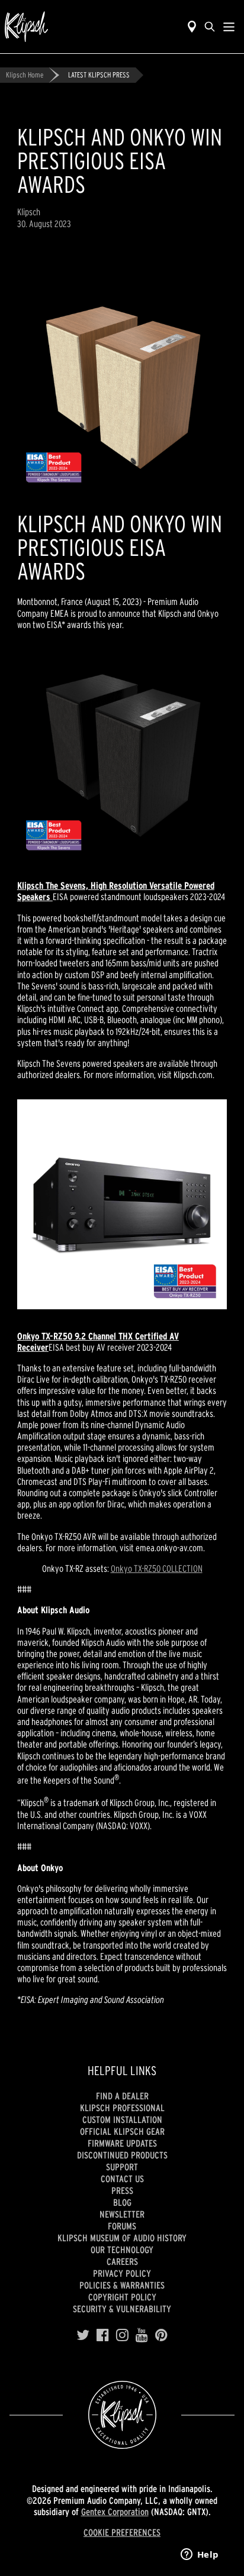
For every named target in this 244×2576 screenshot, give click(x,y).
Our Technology (122, 2250)
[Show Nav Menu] (229, 27)
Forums (122, 2226)
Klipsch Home (25, 75)
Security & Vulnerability (122, 2309)
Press (122, 2190)
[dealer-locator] (192, 27)
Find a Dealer (122, 2096)
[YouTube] (142, 2335)
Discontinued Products (122, 2155)
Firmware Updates (122, 2143)
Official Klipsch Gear (122, 2131)
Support (122, 2167)
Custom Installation (122, 2119)
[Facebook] (103, 2335)
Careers (122, 2261)
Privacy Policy (122, 2273)
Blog (122, 2202)
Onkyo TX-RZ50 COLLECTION (157, 1568)
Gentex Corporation (115, 2512)
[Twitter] (83, 2335)
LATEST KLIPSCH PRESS (99, 75)
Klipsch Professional (122, 2108)
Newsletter (122, 2214)
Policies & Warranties (122, 2285)
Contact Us (122, 2179)
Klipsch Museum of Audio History (122, 2238)
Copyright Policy (122, 2297)
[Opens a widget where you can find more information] (200, 2555)
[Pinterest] (161, 2335)
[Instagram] (122, 2335)
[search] (210, 27)
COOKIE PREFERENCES (122, 2532)
